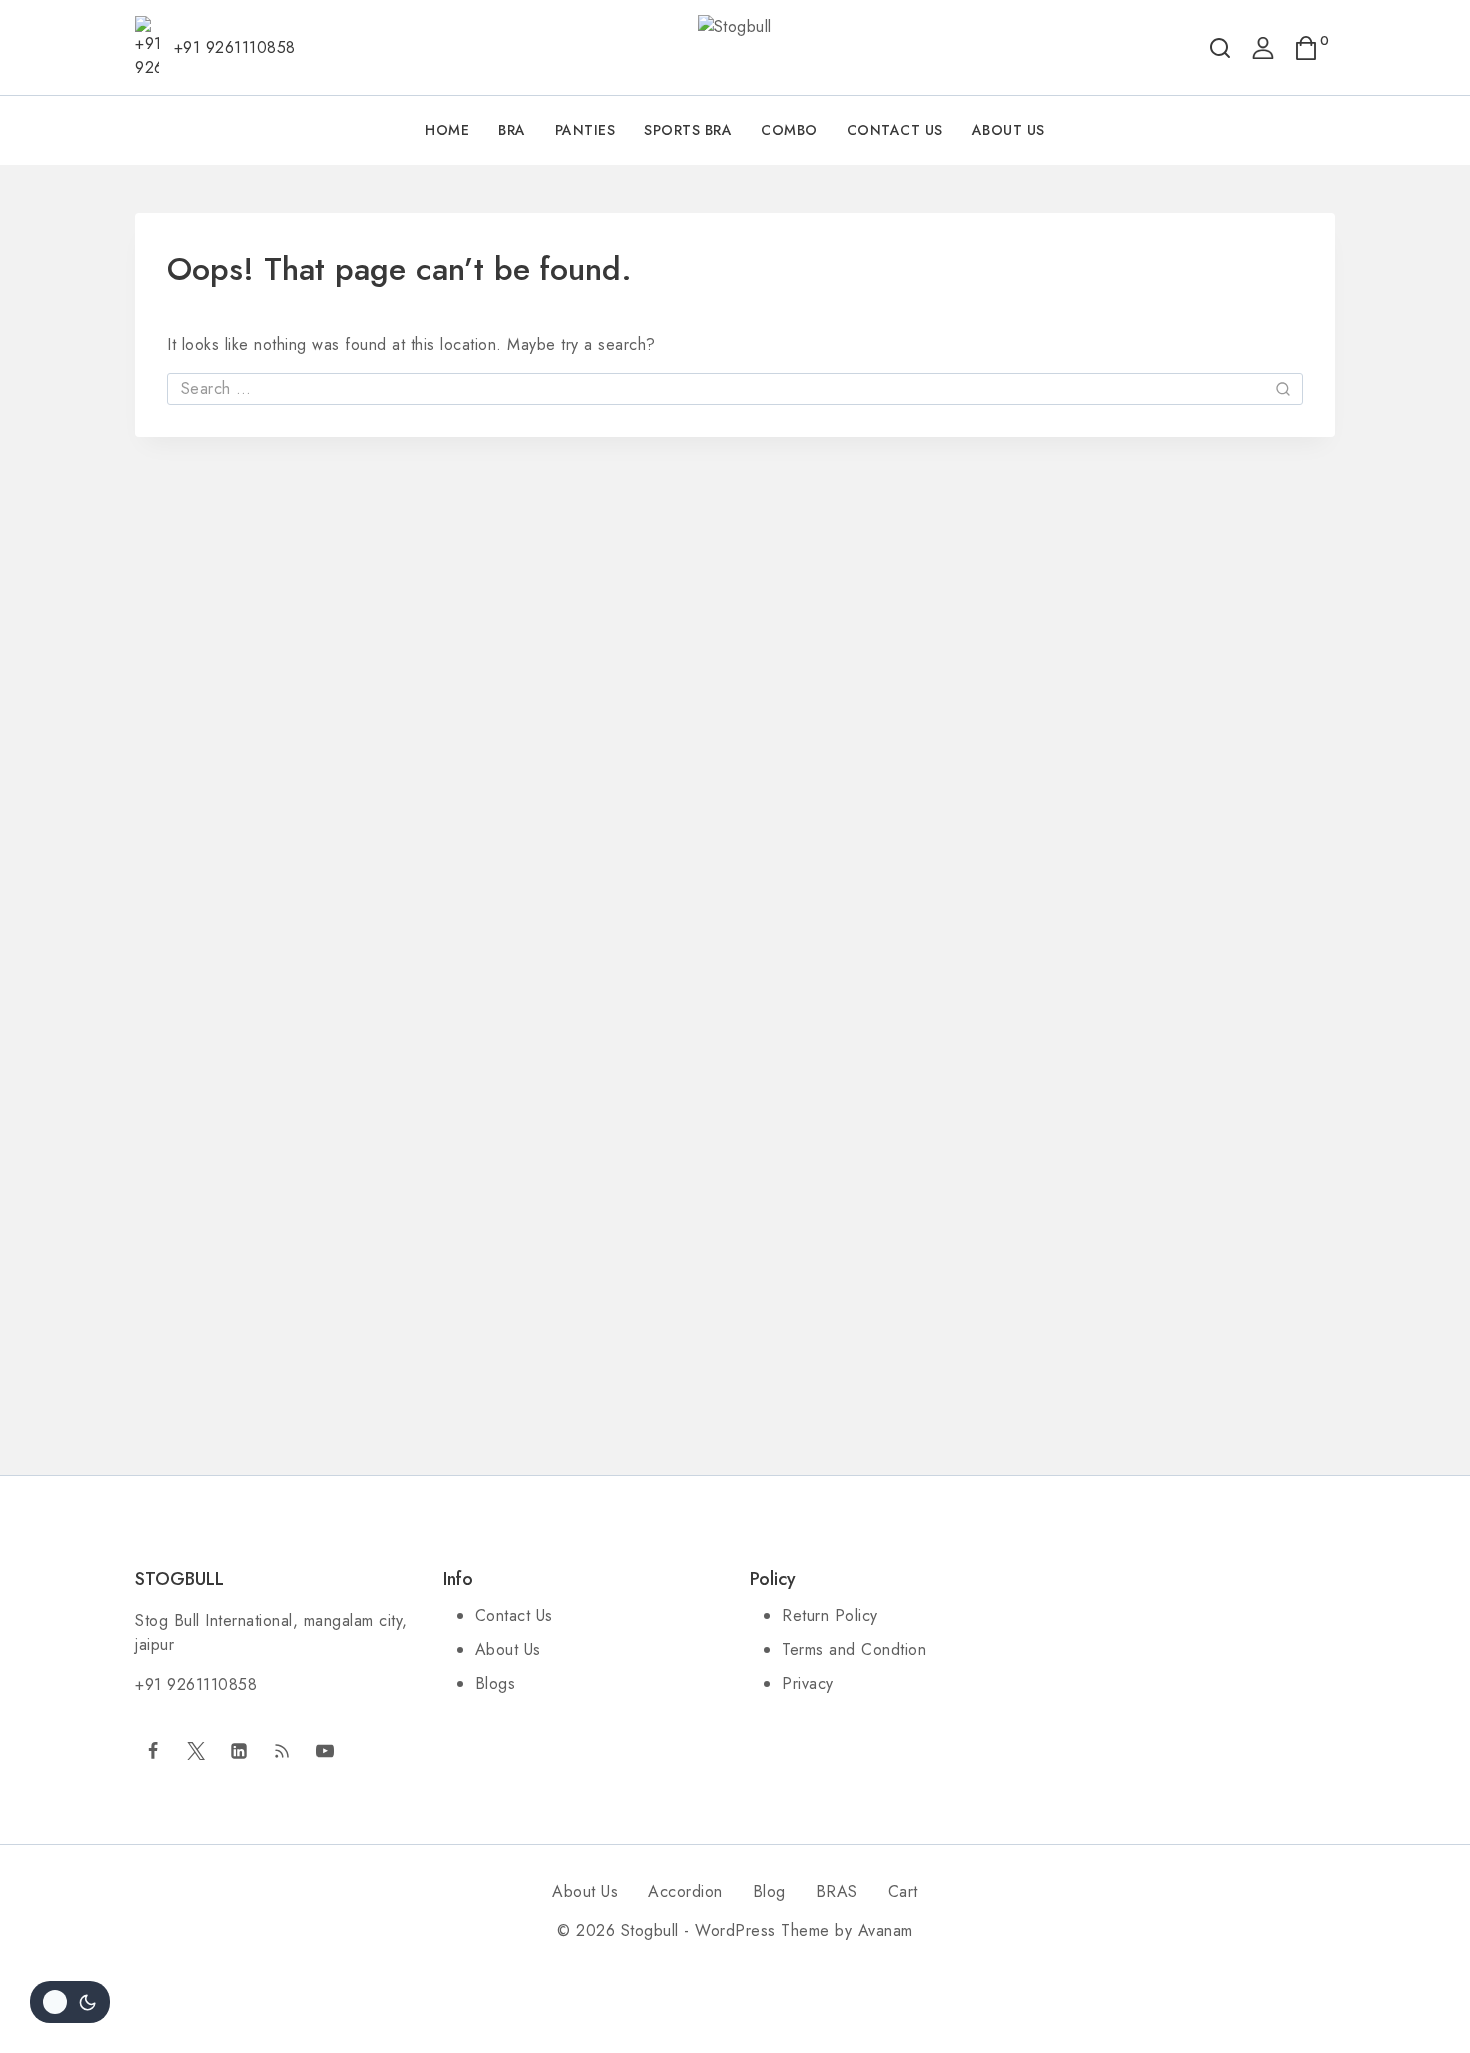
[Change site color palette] (70, 2002)
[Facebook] (153, 1751)
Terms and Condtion (854, 1649)
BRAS (837, 1891)
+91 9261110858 (196, 1684)
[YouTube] (325, 1751)
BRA (512, 130)
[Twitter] (196, 1751)
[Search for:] (735, 388)
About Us (1008, 130)
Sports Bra (688, 130)
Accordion (685, 1891)
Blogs (495, 1683)
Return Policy (830, 1615)
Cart (903, 1891)
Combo (789, 130)
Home (447, 130)
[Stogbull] (735, 48)
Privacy (808, 1683)
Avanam (885, 1930)
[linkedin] (239, 1751)
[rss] (282, 1751)
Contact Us (895, 130)
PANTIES (585, 130)
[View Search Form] (1220, 48)
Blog (769, 1891)
